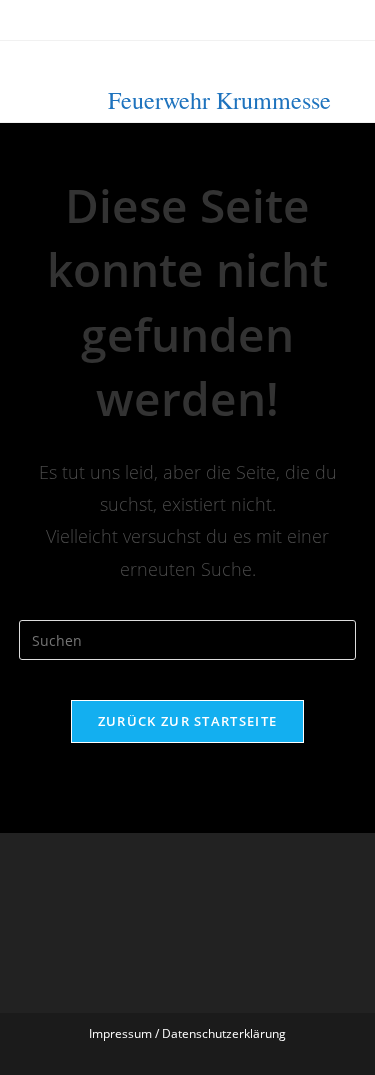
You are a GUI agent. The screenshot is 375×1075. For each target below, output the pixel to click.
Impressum (120, 1033)
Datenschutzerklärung (224, 1033)
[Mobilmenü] (336, 78)
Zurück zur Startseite (187, 721)
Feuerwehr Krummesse (219, 100)
